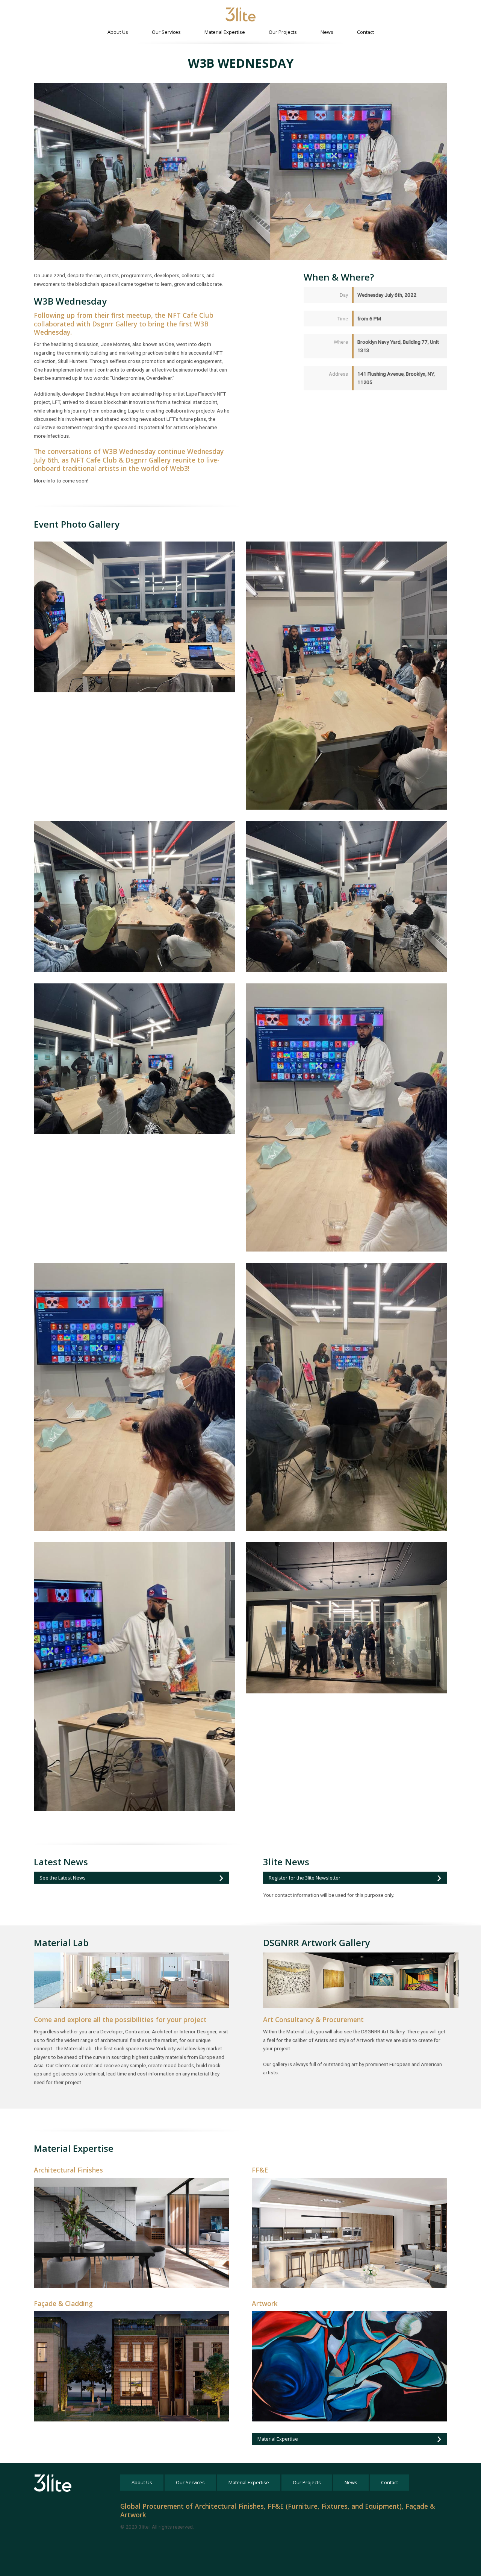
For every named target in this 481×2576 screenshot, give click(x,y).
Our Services (166, 32)
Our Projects (283, 32)
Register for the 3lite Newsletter (305, 1878)
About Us (118, 32)
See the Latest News (63, 1878)
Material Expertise (225, 32)
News (327, 32)
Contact (365, 32)
